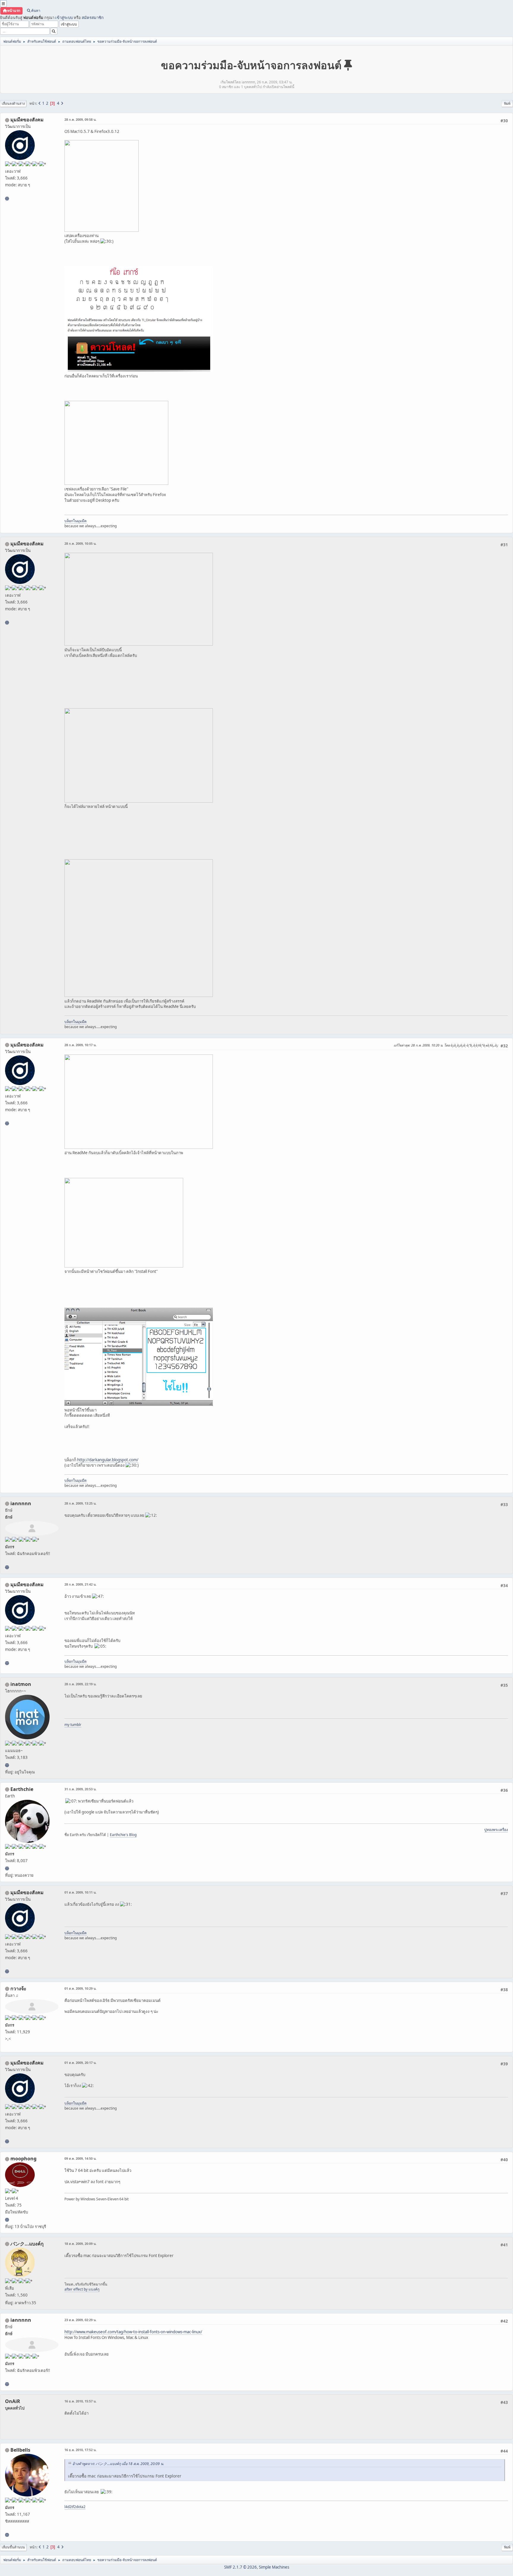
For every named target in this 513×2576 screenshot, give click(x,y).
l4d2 (68, 2507)
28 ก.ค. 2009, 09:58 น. (80, 119)
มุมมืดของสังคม (27, 120)
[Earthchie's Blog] (7, 1868)
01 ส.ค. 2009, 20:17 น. (80, 2063)
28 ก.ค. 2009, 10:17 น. (80, 1045)
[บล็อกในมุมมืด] (7, 198)
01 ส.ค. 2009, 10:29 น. (80, 1988)
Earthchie (22, 1789)
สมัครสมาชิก (93, 18)
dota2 (81, 2507)
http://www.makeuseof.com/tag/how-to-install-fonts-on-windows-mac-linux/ (133, 2332)
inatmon (21, 1684)
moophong (23, 2159)
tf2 (74, 2507)
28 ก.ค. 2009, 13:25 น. (80, 1503)
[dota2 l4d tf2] (7, 2535)
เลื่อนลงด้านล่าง (13, 103)
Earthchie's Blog (123, 1835)
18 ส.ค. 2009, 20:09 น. (80, 2244)
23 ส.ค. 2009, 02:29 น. (80, 2320)
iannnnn (21, 1503)
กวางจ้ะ (18, 1989)
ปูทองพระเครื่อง (496, 1830)
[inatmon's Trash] (7, 1765)
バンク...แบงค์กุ (27, 2244)
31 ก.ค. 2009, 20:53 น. (80, 1789)
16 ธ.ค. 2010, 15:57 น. (80, 2401)
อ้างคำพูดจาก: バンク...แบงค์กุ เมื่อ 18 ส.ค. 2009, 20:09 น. (118, 2464)
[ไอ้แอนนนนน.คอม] (7, 1567)
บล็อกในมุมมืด (76, 521)
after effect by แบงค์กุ (82, 2289)
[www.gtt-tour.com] (7, 2220)
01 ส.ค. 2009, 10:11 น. (80, 1892)
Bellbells (20, 2450)
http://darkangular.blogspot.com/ (108, 1460)
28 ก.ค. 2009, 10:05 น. (80, 543)
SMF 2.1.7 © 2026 (240, 2567)
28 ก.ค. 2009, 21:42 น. (80, 1584)
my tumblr (73, 1725)
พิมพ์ (507, 103)
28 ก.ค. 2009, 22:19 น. (80, 1684)
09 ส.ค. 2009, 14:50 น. (80, 2158)
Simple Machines (274, 2567)
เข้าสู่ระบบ (64, 18)
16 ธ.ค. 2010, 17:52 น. (80, 2450)
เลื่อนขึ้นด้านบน (13, 2547)
